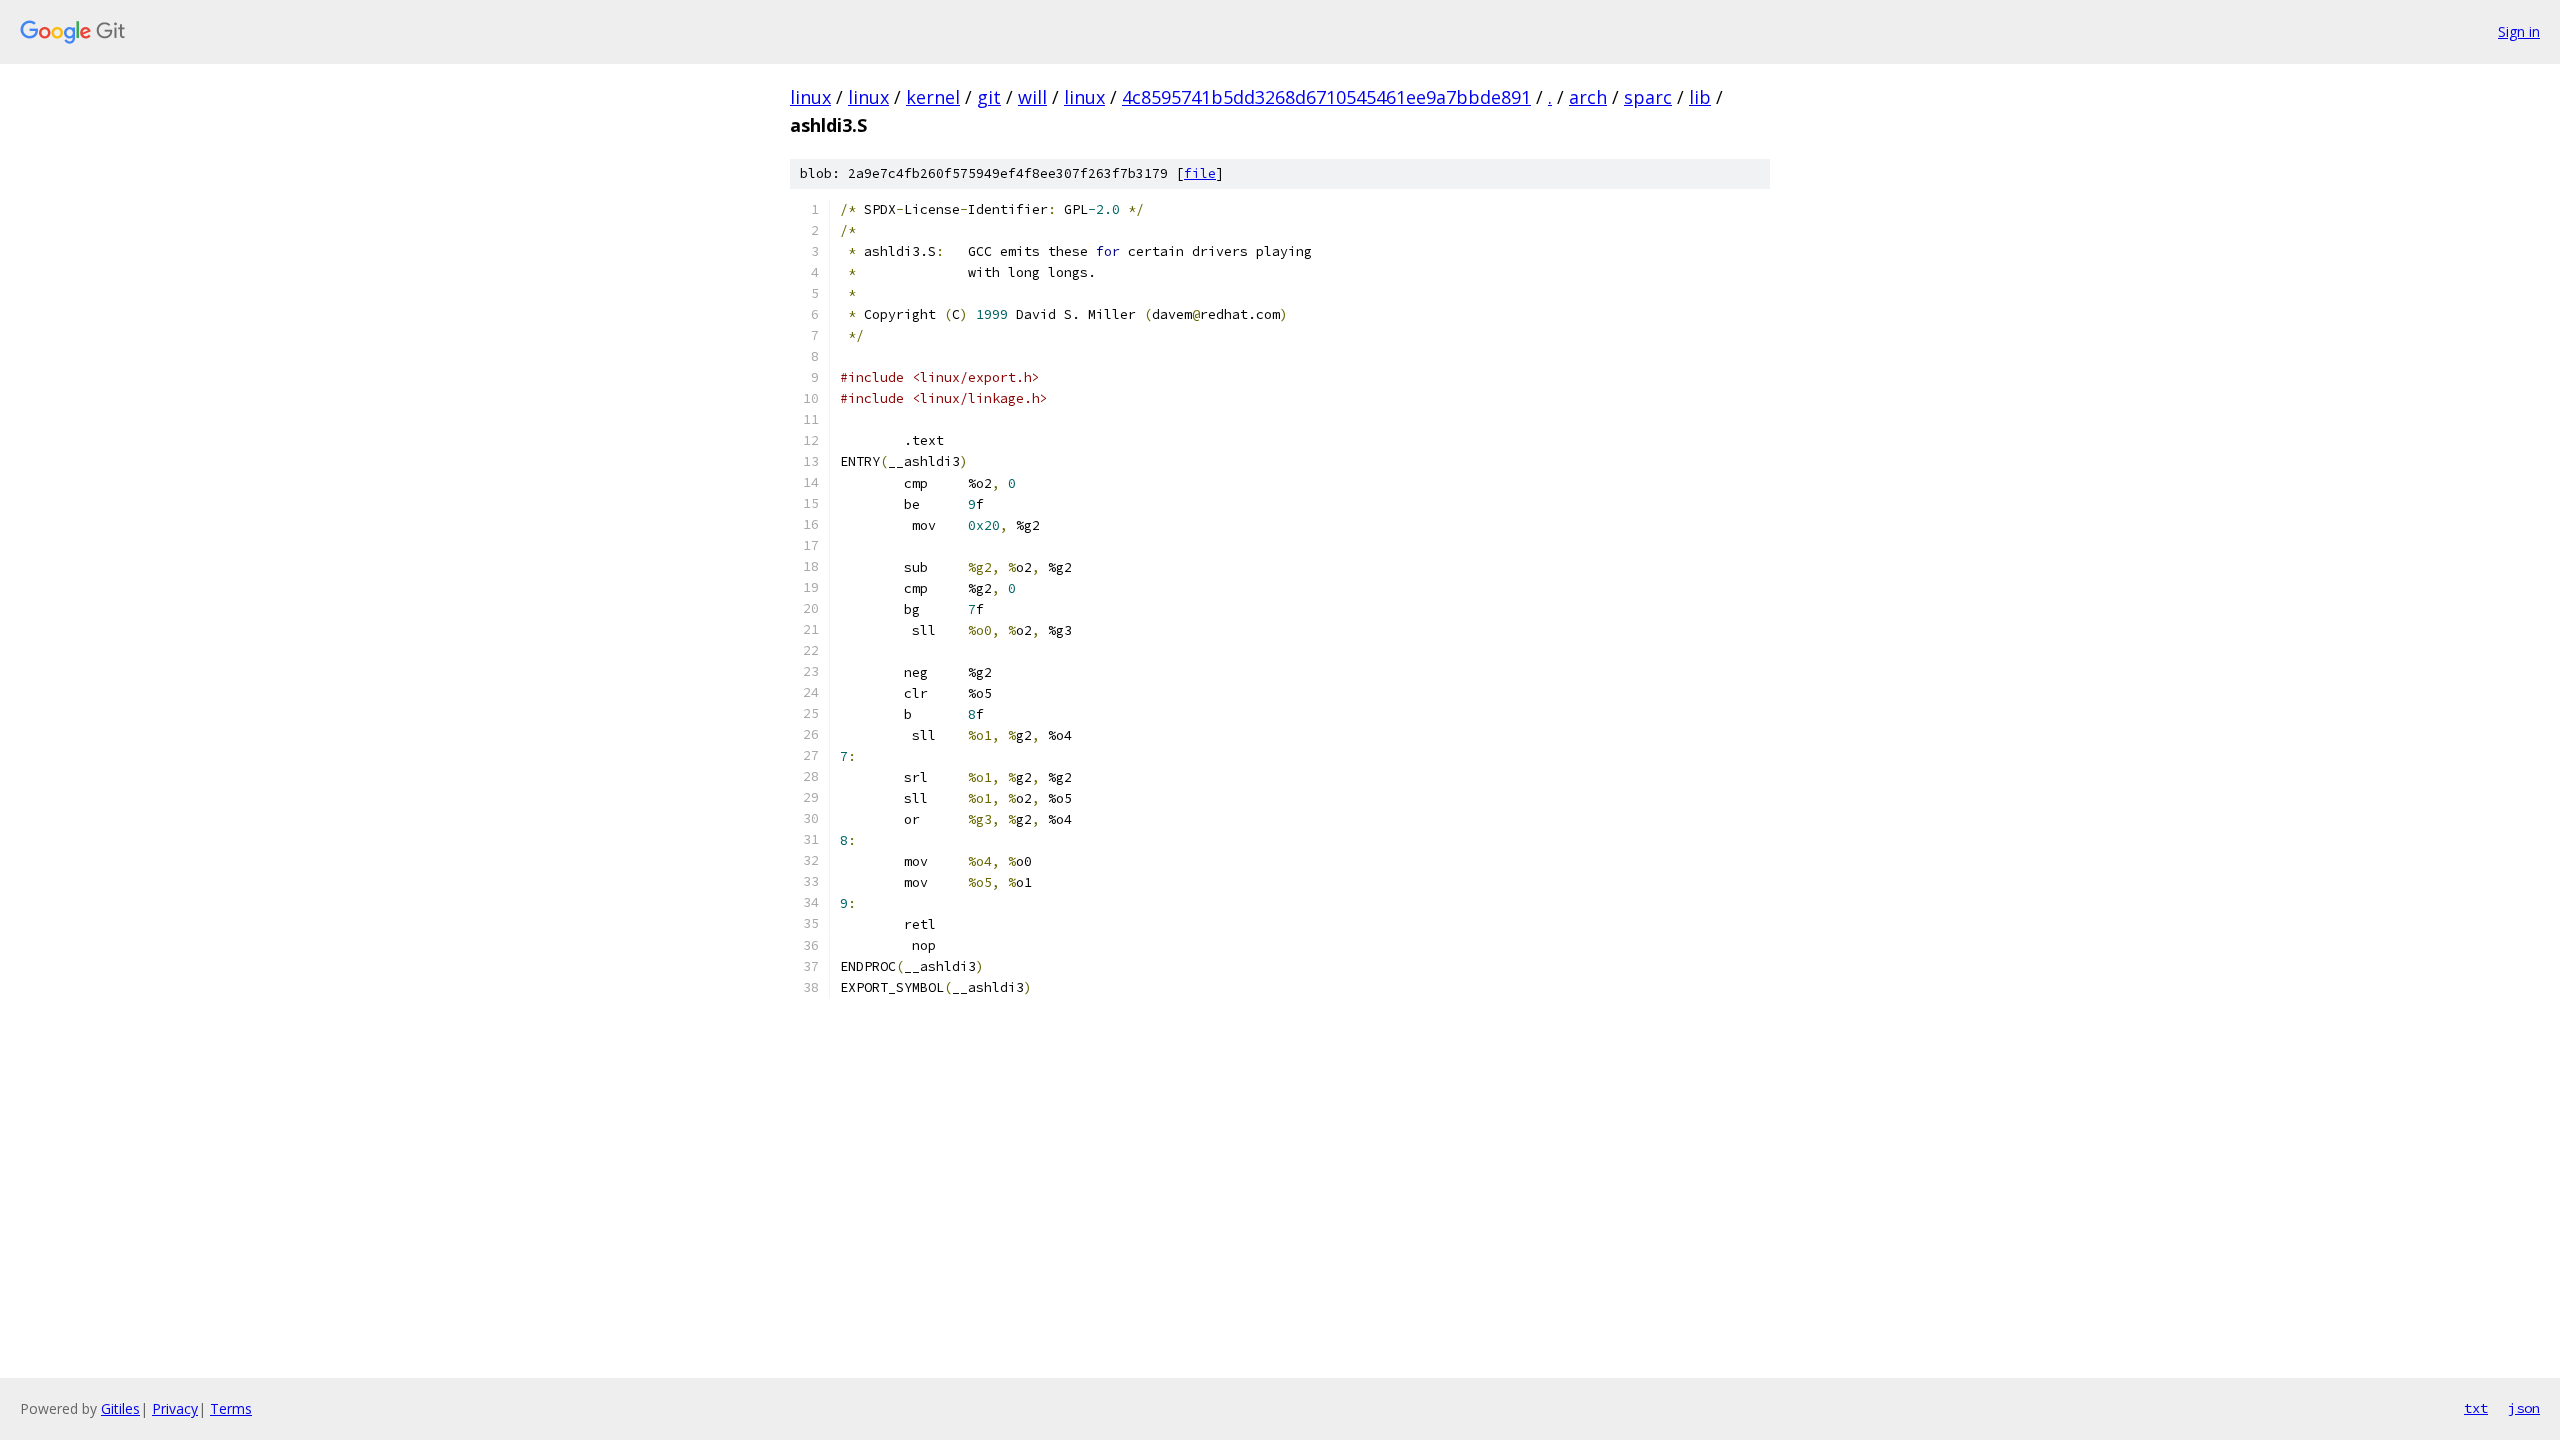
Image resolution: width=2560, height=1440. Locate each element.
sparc (1648, 97)
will (1032, 97)
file (1200, 173)
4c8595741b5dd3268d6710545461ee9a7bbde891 (1326, 97)
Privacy (175, 1408)
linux (810, 97)
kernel (933, 97)
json (2524, 1408)
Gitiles (120, 1408)
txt (2476, 1408)
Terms (231, 1408)
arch (1588, 97)
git (989, 97)
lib (1700, 97)
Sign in (2519, 31)
